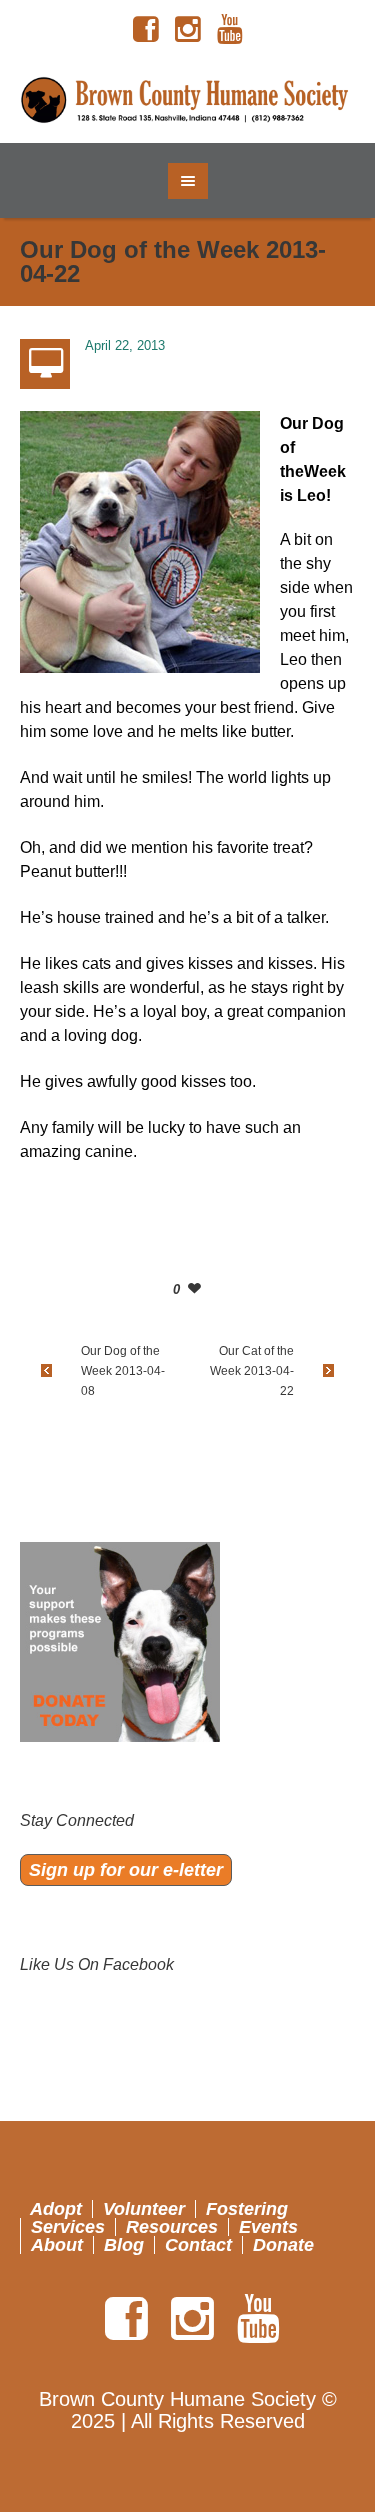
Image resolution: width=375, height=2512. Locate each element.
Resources (172, 2227)
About (57, 2245)
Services (68, 2227)
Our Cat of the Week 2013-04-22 (252, 1371)
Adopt (56, 2209)
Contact (198, 2245)
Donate (283, 2245)
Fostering (247, 2209)
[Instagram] (188, 30)
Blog (124, 2245)
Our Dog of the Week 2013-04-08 (123, 1371)
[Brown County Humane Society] (188, 101)
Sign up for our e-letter (126, 1870)
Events (268, 2227)
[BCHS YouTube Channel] (230, 30)
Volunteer (144, 2209)
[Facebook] (146, 30)
